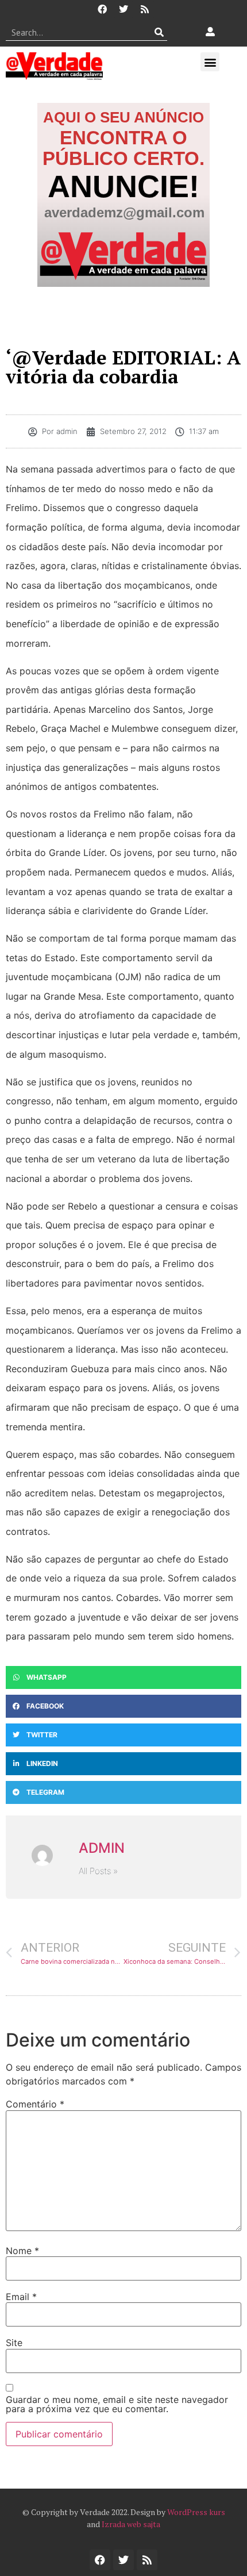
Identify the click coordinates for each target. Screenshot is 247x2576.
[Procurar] (159, 32)
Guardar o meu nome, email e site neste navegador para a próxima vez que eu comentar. (117, 2404)
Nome (22, 2251)
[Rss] (145, 9)
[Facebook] (102, 9)
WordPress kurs (196, 2512)
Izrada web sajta (131, 2524)
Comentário (35, 2104)
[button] (210, 62)
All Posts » (98, 1871)
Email (21, 2297)
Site (14, 2343)
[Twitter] (123, 9)
